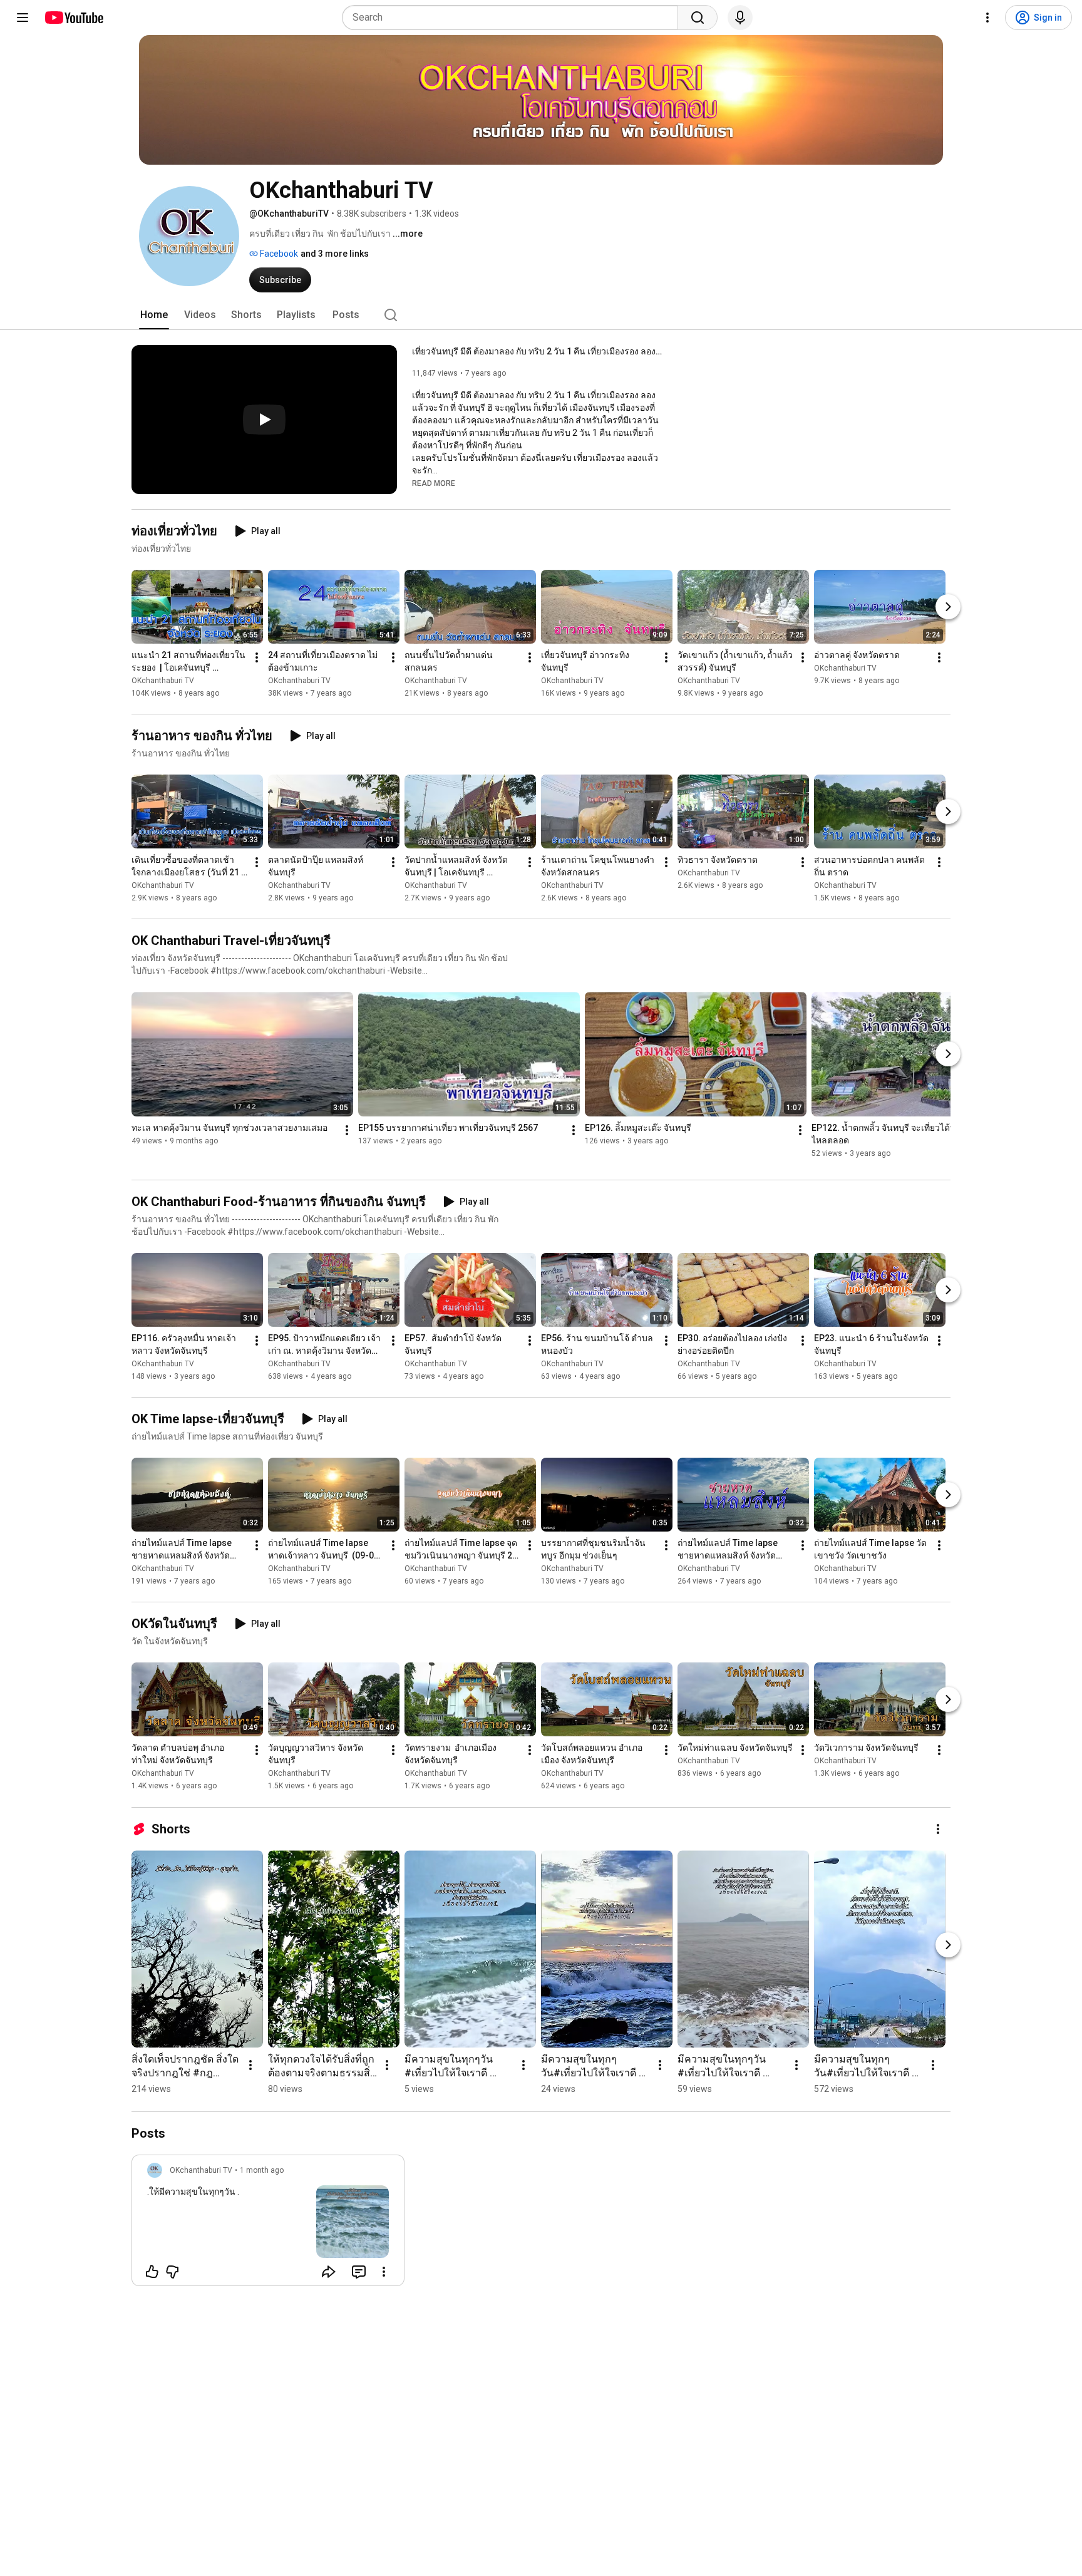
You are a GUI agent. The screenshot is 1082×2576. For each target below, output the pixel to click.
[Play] (264, 420)
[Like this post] (152, 2272)
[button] (434, 483)
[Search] (698, 18)
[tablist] (541, 315)
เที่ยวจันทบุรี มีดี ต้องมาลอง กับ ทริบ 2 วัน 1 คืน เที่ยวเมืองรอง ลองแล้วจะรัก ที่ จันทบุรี (538, 351)
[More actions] (257, 657)
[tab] (154, 315)
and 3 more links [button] (335, 254)
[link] (268, 2224)
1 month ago (262, 2170)
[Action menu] (384, 2272)
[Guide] (23, 18)
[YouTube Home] (74, 18)
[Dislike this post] (172, 2272)
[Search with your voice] (740, 18)
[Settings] (987, 18)
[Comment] (359, 2272)
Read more (434, 483)
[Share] (329, 2272)
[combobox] (514, 18)
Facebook (278, 254)
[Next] (948, 607)
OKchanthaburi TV (163, 681)
